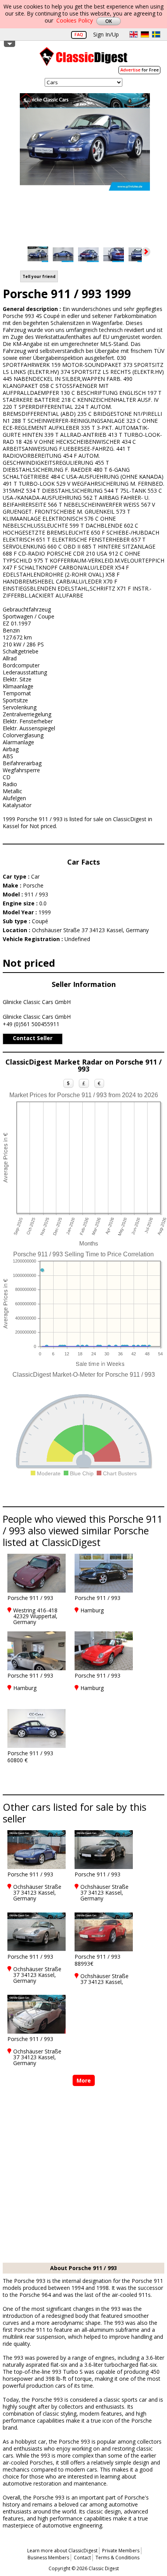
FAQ (79, 34)
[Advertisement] (83, 2175)
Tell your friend (39, 276)
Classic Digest (83, 59)
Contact (82, 2558)
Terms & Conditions (117, 2558)
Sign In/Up (106, 34)
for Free (140, 70)
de (145, 34)
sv (156, 34)
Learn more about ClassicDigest (62, 2551)
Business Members (48, 2558)
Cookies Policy (75, 20)
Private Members (121, 2551)
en (134, 34)
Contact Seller (33, 1038)
